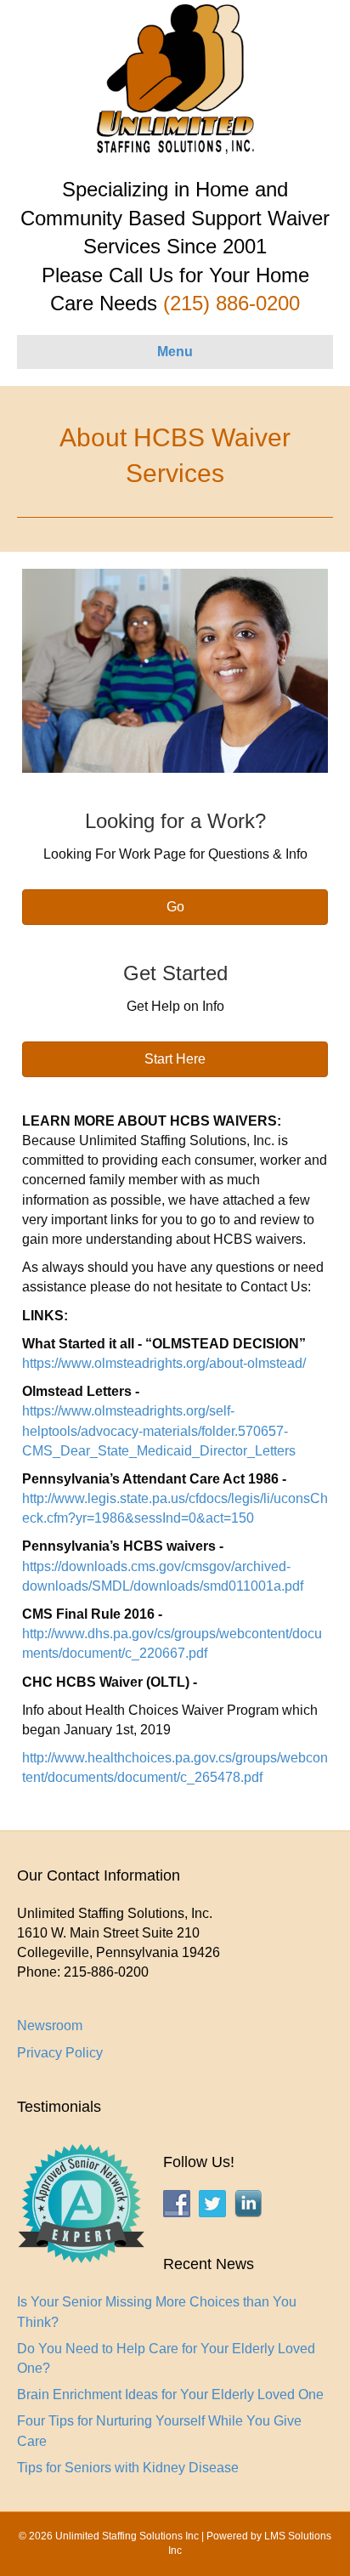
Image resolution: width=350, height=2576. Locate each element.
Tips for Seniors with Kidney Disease (128, 2468)
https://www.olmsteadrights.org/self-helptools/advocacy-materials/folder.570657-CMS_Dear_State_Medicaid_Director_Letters (159, 1430)
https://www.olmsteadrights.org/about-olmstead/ (164, 1363)
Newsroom (50, 2026)
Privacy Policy (60, 2053)
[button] (175, 907)
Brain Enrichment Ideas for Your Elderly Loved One (170, 2394)
